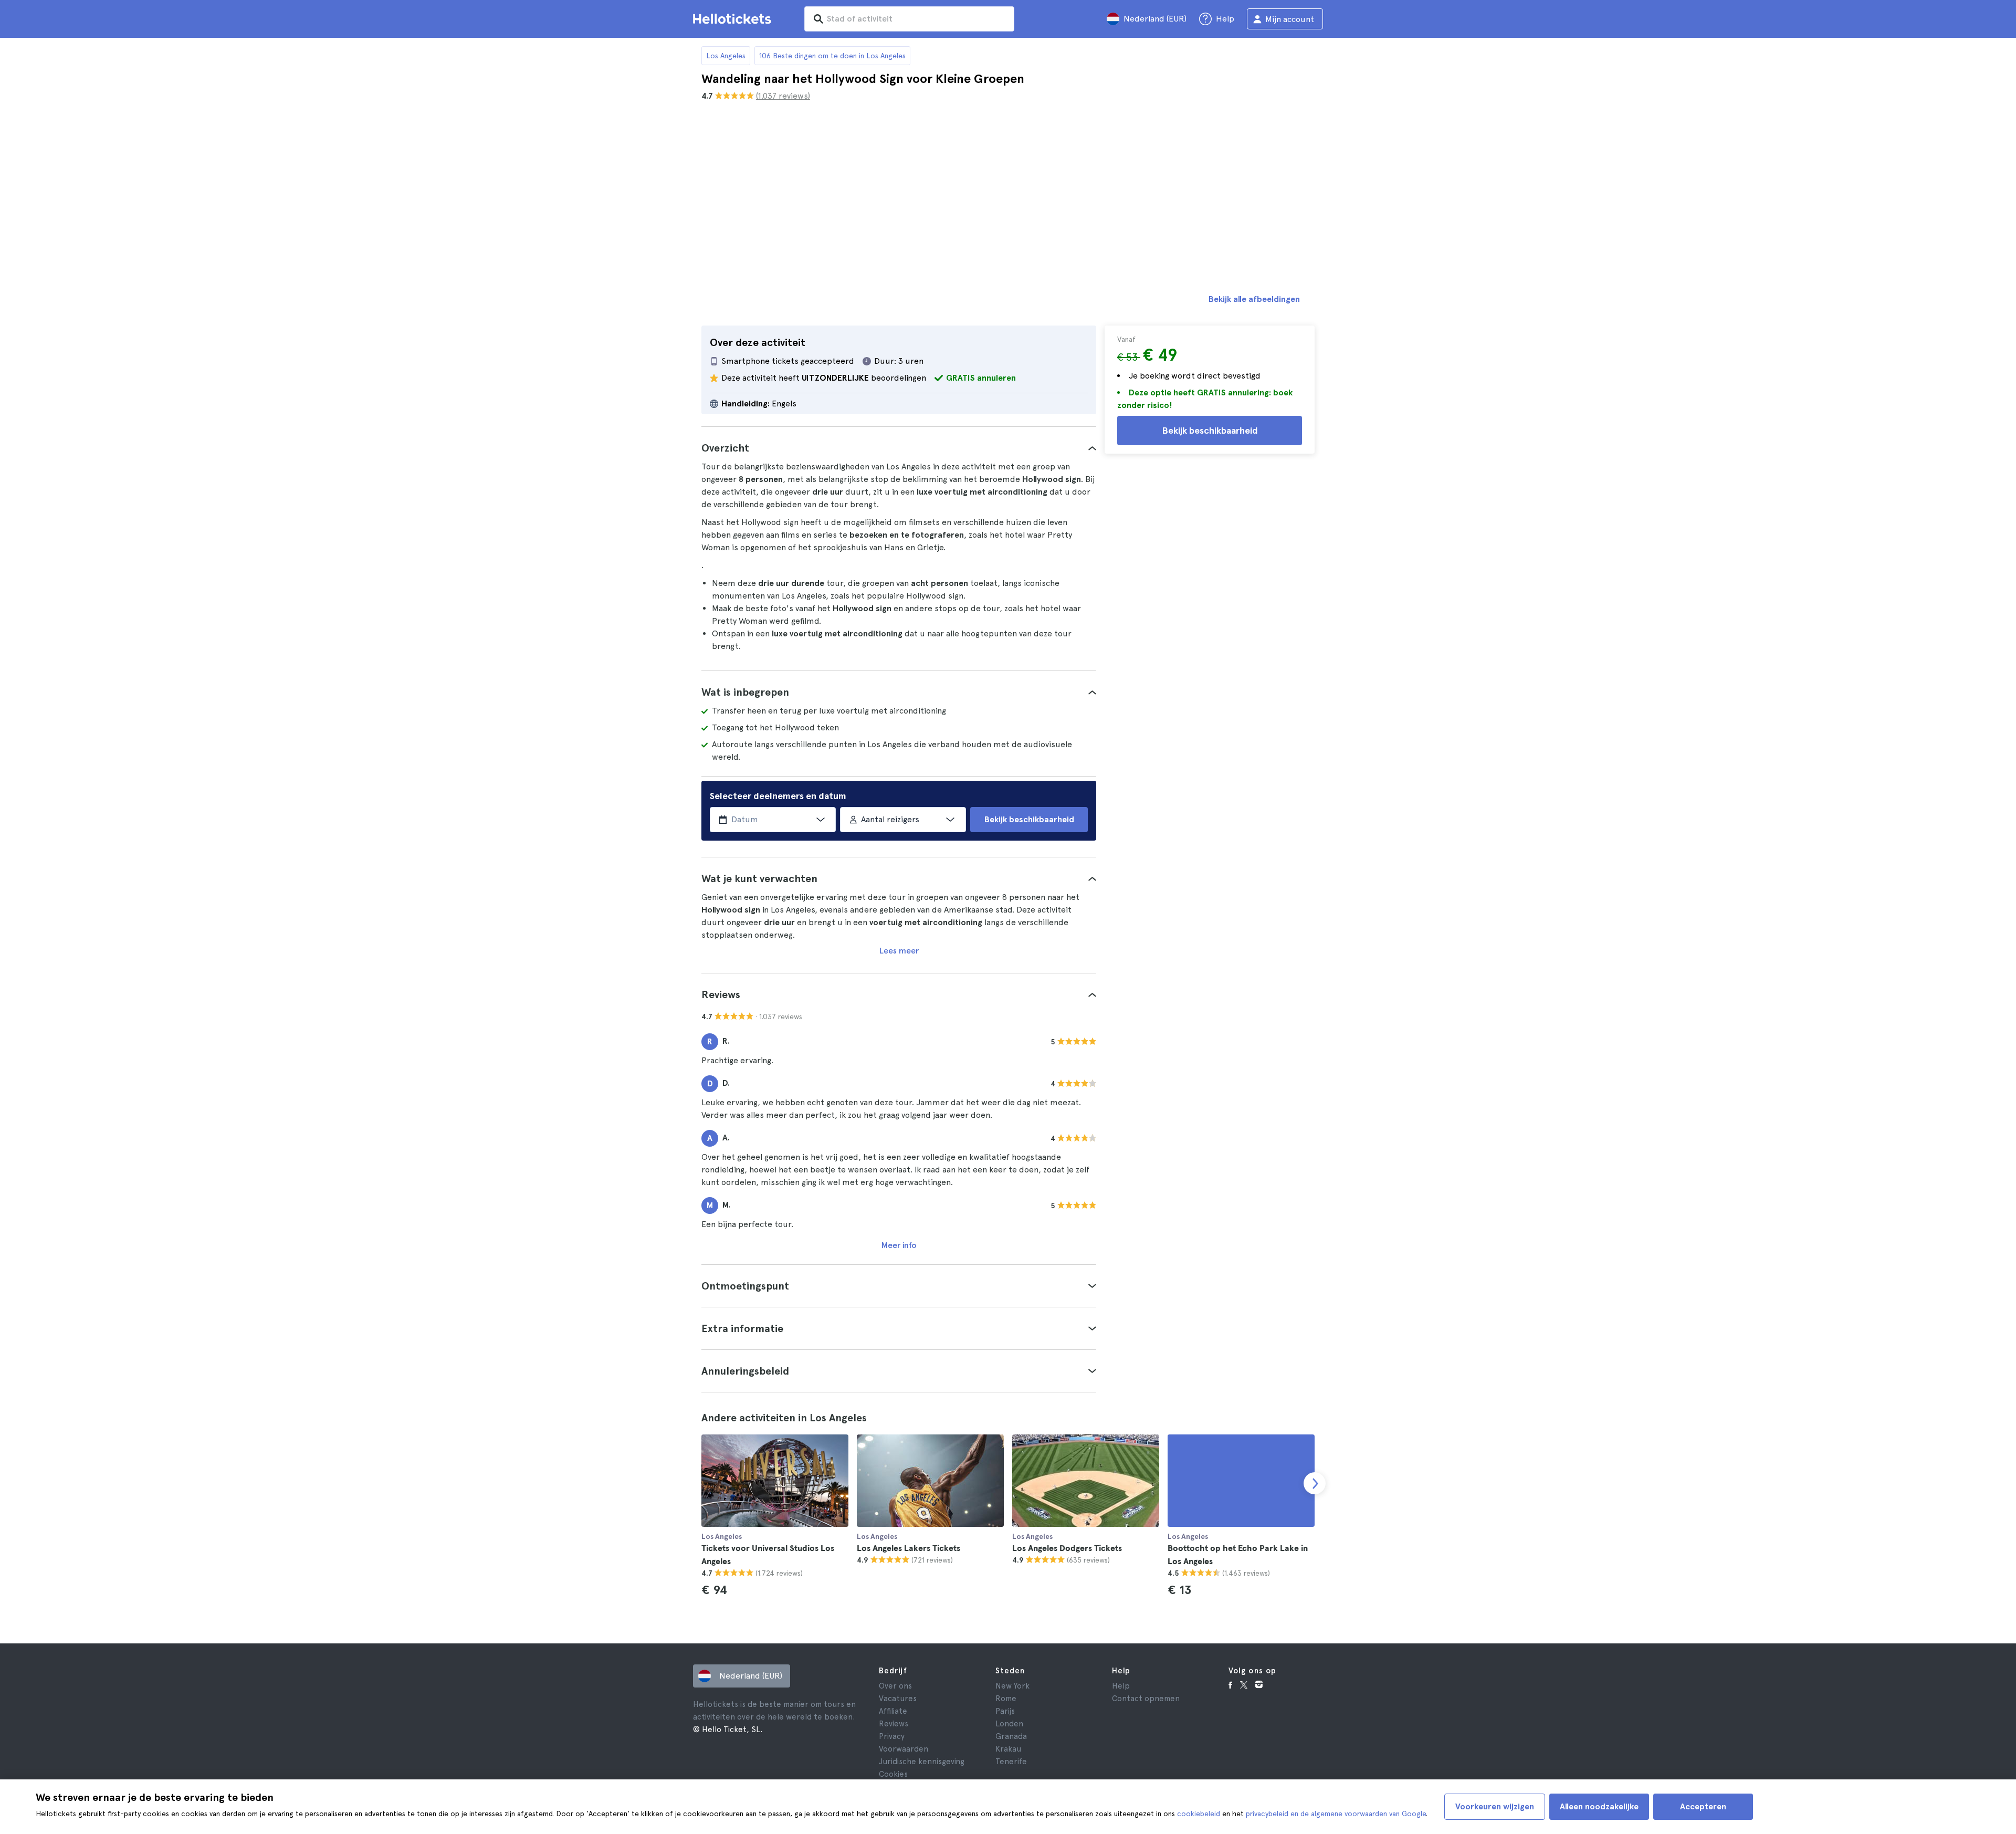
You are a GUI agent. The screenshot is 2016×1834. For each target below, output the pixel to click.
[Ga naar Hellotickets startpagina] (734, 19)
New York (1012, 1686)
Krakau (1008, 1749)
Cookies (893, 1774)
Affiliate (893, 1711)
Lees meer (899, 951)
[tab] (899, 448)
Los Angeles (726, 56)
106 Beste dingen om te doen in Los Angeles (832, 56)
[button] (899, 448)
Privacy (892, 1736)
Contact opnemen (1146, 1699)
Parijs (1005, 1711)
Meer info (899, 1245)
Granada (1011, 1736)
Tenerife (1011, 1762)
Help (1121, 1686)
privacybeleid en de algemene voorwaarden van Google (1336, 1814)
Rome (1006, 1699)
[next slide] (1315, 1483)
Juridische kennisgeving (922, 1762)
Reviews (894, 1724)
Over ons (895, 1686)
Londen (1009, 1724)
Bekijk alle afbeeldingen (1254, 299)
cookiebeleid (1199, 1814)
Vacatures (898, 1699)
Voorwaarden (904, 1749)
